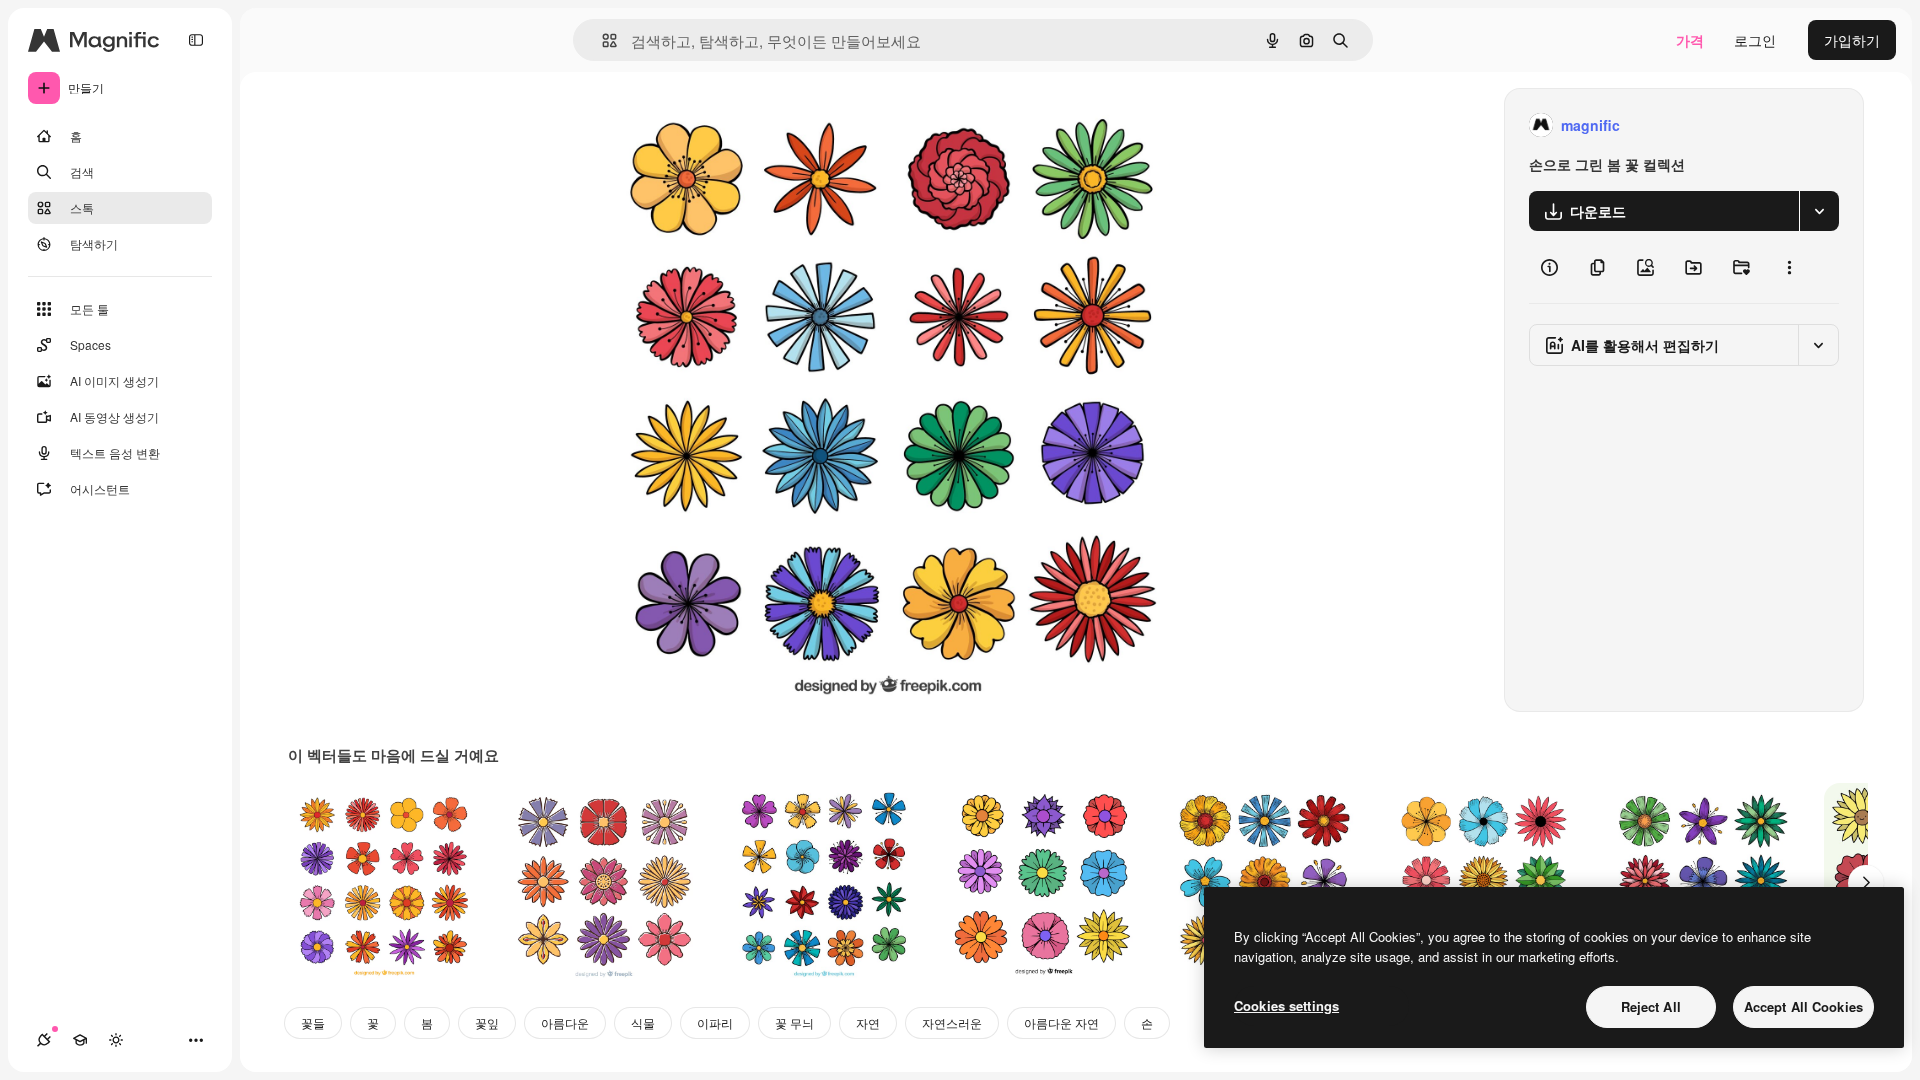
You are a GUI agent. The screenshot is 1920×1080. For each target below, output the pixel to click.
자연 (868, 1022)
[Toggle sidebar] (196, 40)
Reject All (1651, 1006)
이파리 (715, 1022)
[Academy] (80, 1040)
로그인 (1755, 40)
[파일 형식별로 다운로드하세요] (1819, 211)
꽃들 (313, 1022)
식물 (643, 1022)
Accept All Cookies (1803, 1006)
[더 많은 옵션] (1789, 267)
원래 (691, 125)
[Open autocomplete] (601, 40)
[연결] (44, 1040)
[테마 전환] (116, 1040)
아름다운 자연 (1061, 1022)
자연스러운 (952, 1022)
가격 (1690, 40)
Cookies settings (1286, 1005)
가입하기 (1852, 40)
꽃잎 (487, 1022)
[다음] (1866, 883)
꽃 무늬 (794, 1022)
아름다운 (565, 1022)
